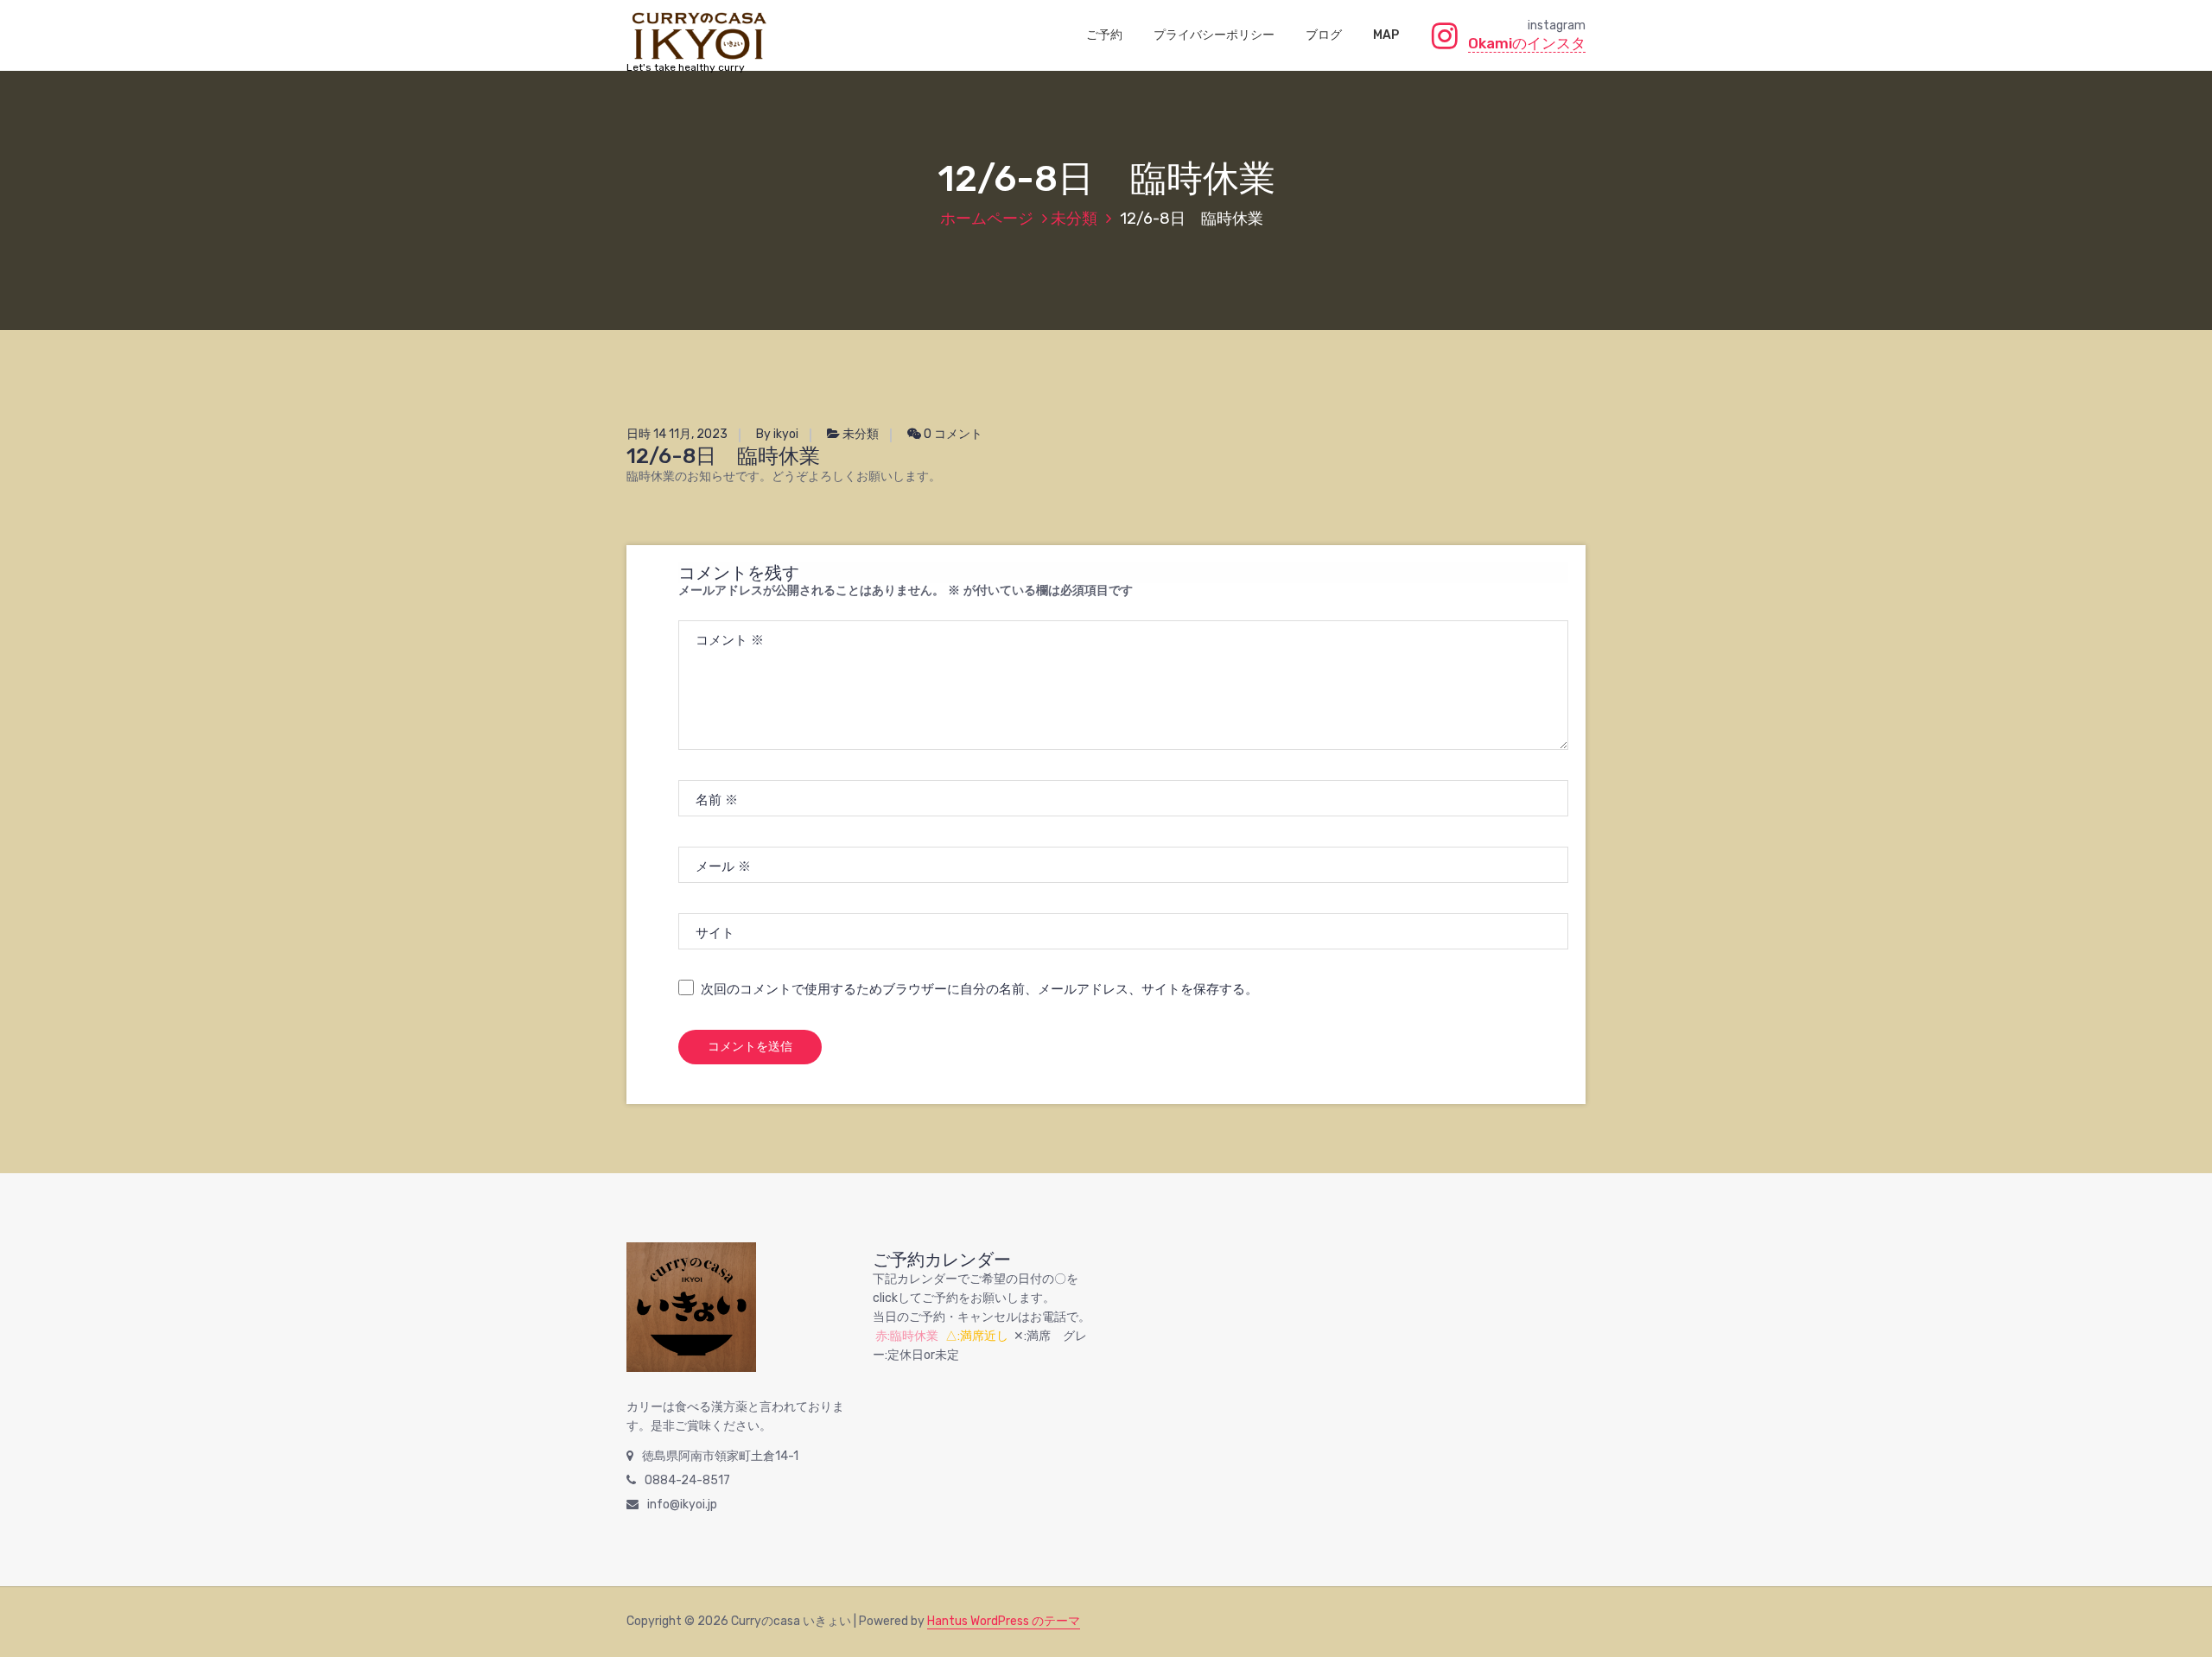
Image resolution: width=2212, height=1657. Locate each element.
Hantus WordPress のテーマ (1004, 1621)
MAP (1386, 35)
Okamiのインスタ (1527, 43)
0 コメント (952, 434)
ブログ (1324, 35)
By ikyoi (777, 434)
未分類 (1074, 219)
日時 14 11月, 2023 (677, 434)
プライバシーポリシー (1214, 35)
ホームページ (987, 219)
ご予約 (1104, 35)
